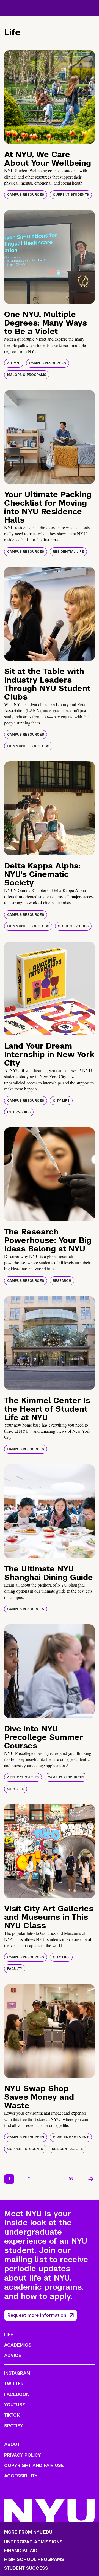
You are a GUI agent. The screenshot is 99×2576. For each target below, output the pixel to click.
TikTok (12, 2415)
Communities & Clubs (28, 746)
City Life (61, 1101)
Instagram (17, 2373)
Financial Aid (21, 2551)
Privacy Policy (23, 2455)
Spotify (14, 2426)
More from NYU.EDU (28, 2532)
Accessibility (21, 2476)
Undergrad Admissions (33, 2542)
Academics (18, 2345)
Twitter (14, 2384)
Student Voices (73, 926)
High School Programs (34, 2560)
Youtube (15, 2405)
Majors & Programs (27, 375)
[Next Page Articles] (91, 2179)
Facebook (16, 2394)
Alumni (14, 363)
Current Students (71, 195)
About (12, 2444)
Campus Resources (26, 195)
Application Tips (23, 1777)
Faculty (15, 1969)
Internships (19, 1112)
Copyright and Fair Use (34, 2466)
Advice (13, 2355)
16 (71, 2179)
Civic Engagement (71, 2137)
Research (62, 1281)
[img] (50, 97)
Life (9, 2335)
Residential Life (68, 552)
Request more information (37, 2315)
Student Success (26, 2568)
